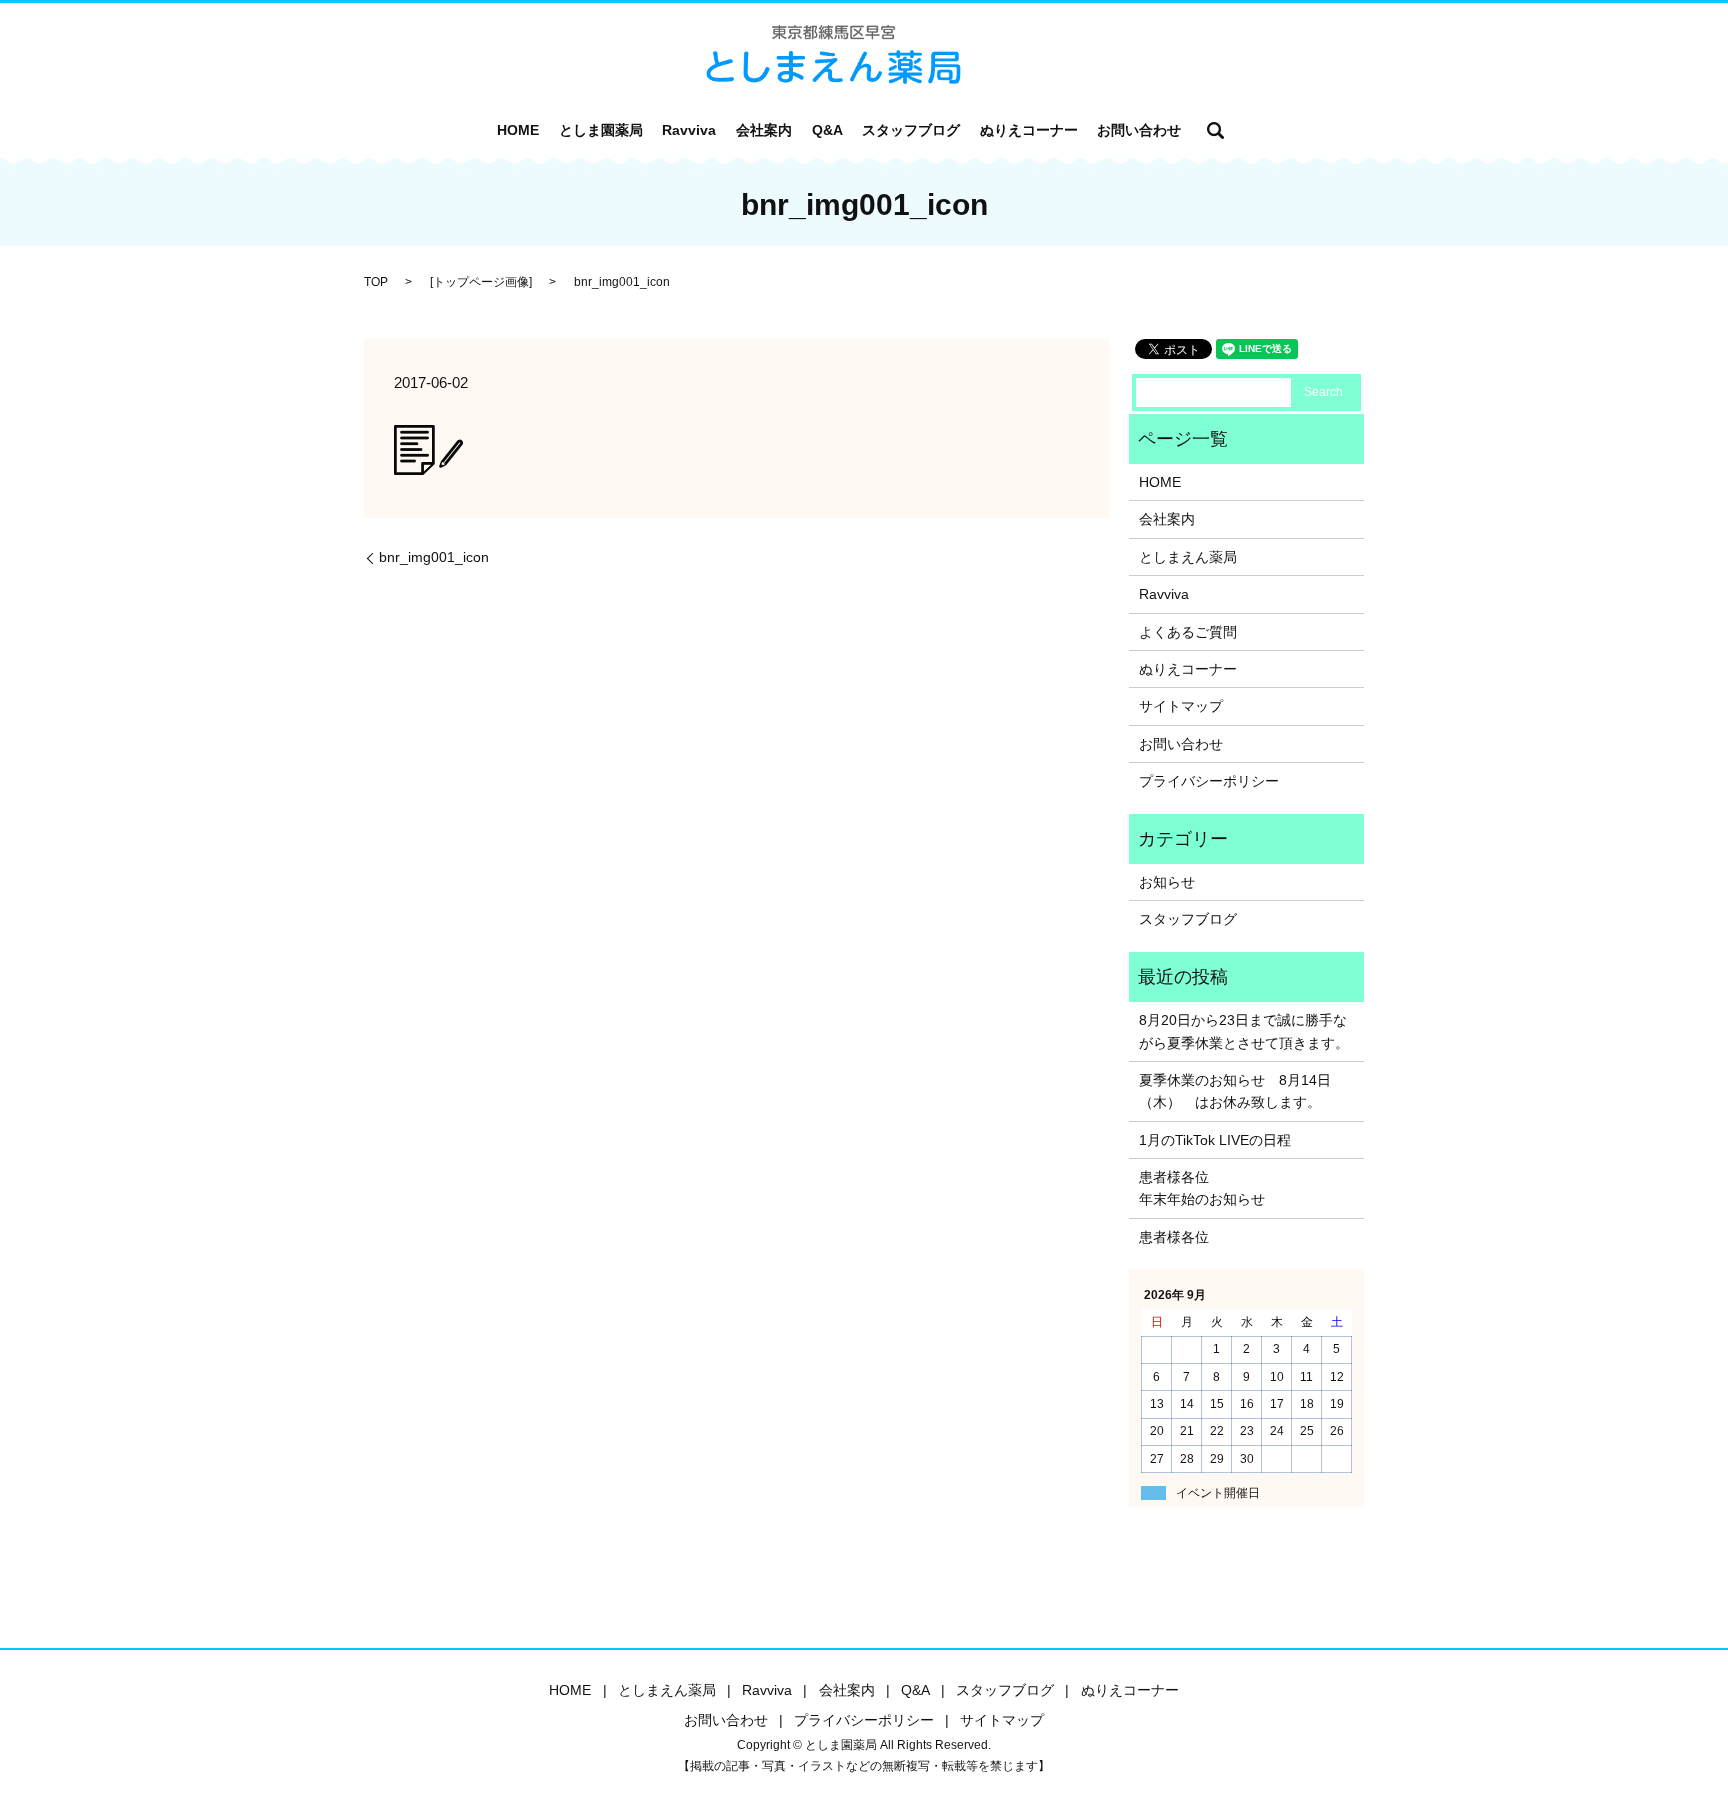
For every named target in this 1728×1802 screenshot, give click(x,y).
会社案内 (764, 130)
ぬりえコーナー (1029, 130)
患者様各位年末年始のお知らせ (1202, 1188)
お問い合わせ (1139, 130)
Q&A (827, 130)
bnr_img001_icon (434, 557)
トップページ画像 (481, 282)
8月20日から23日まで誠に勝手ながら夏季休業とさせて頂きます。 (1244, 1031)
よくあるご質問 (1188, 632)
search (1216, 130)
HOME (518, 130)
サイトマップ (1181, 706)
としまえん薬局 (1188, 557)
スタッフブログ (911, 130)
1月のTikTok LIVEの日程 (1215, 1140)
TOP (376, 282)
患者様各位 (1174, 1237)
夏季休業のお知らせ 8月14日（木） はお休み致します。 (1235, 1091)
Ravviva (689, 130)
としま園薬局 (601, 130)
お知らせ (1167, 882)
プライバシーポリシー (1209, 781)
